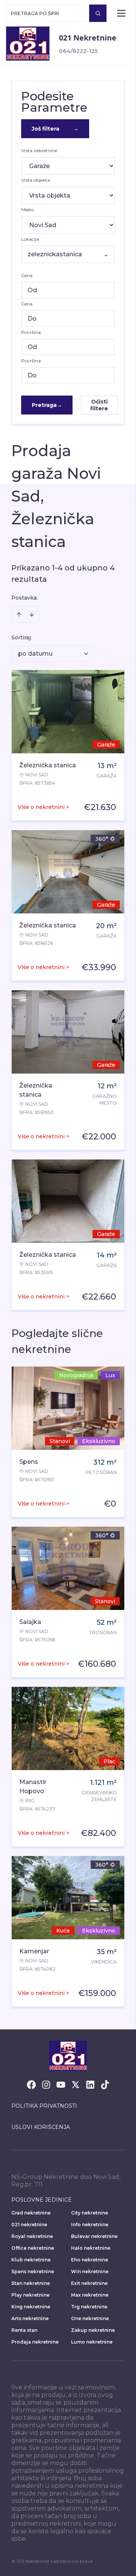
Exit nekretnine (89, 2283)
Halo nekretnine (91, 2248)
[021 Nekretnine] (28, 44)
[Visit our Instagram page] (46, 2085)
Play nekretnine (30, 2295)
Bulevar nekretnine (94, 2236)
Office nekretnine (33, 2248)
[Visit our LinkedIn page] (90, 2085)
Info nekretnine (90, 2225)
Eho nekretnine (90, 2260)
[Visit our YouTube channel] (61, 2085)
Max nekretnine (90, 2295)
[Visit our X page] (76, 2085)
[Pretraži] (98, 13)
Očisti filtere (99, 405)
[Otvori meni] (121, 13)
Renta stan (24, 2330)
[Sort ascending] (19, 614)
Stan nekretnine (31, 2283)
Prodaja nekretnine (35, 2342)
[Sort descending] (32, 614)
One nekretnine (90, 2318)
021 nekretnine (29, 2225)
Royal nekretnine (32, 2236)
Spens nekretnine (33, 2271)
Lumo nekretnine (92, 2342)
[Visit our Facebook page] (31, 2085)
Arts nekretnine (30, 2318)
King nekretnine (31, 2307)
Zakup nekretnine (93, 2330)
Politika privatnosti (44, 2106)
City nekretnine (90, 2213)
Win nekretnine (90, 2271)
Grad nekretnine (31, 2213)
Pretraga (47, 405)
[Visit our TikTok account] (105, 2085)
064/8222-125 (78, 51)
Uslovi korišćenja (41, 2127)
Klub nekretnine (31, 2260)
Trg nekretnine (89, 2307)
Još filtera (55, 129)
